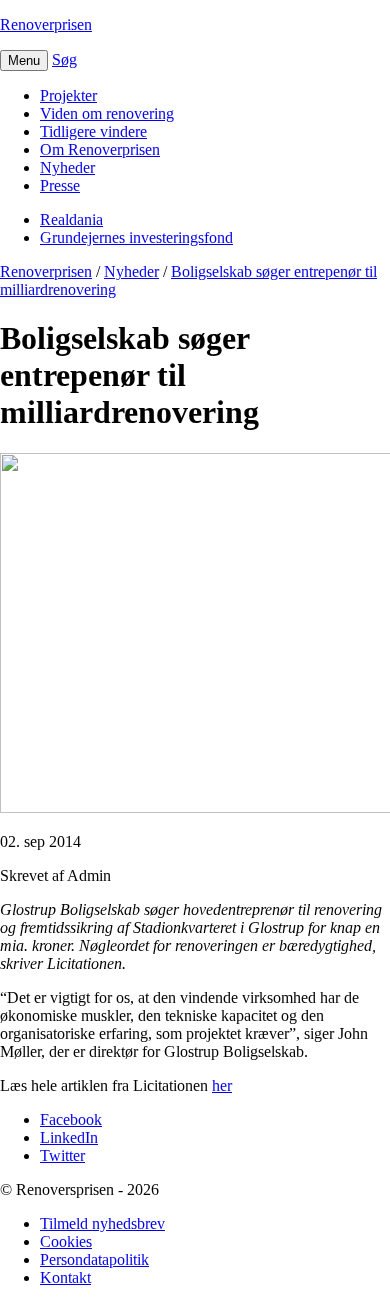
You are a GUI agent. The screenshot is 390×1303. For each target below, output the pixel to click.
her (222, 1085)
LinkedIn (69, 1137)
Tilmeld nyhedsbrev (102, 1223)
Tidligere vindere (93, 131)
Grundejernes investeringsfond (136, 237)
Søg (64, 59)
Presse (60, 185)
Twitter (62, 1155)
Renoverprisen (46, 24)
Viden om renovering (107, 113)
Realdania (71, 219)
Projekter (68, 95)
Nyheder (67, 167)
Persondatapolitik (94, 1259)
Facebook (71, 1119)
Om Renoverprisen (100, 149)
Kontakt (65, 1277)
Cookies (66, 1241)
